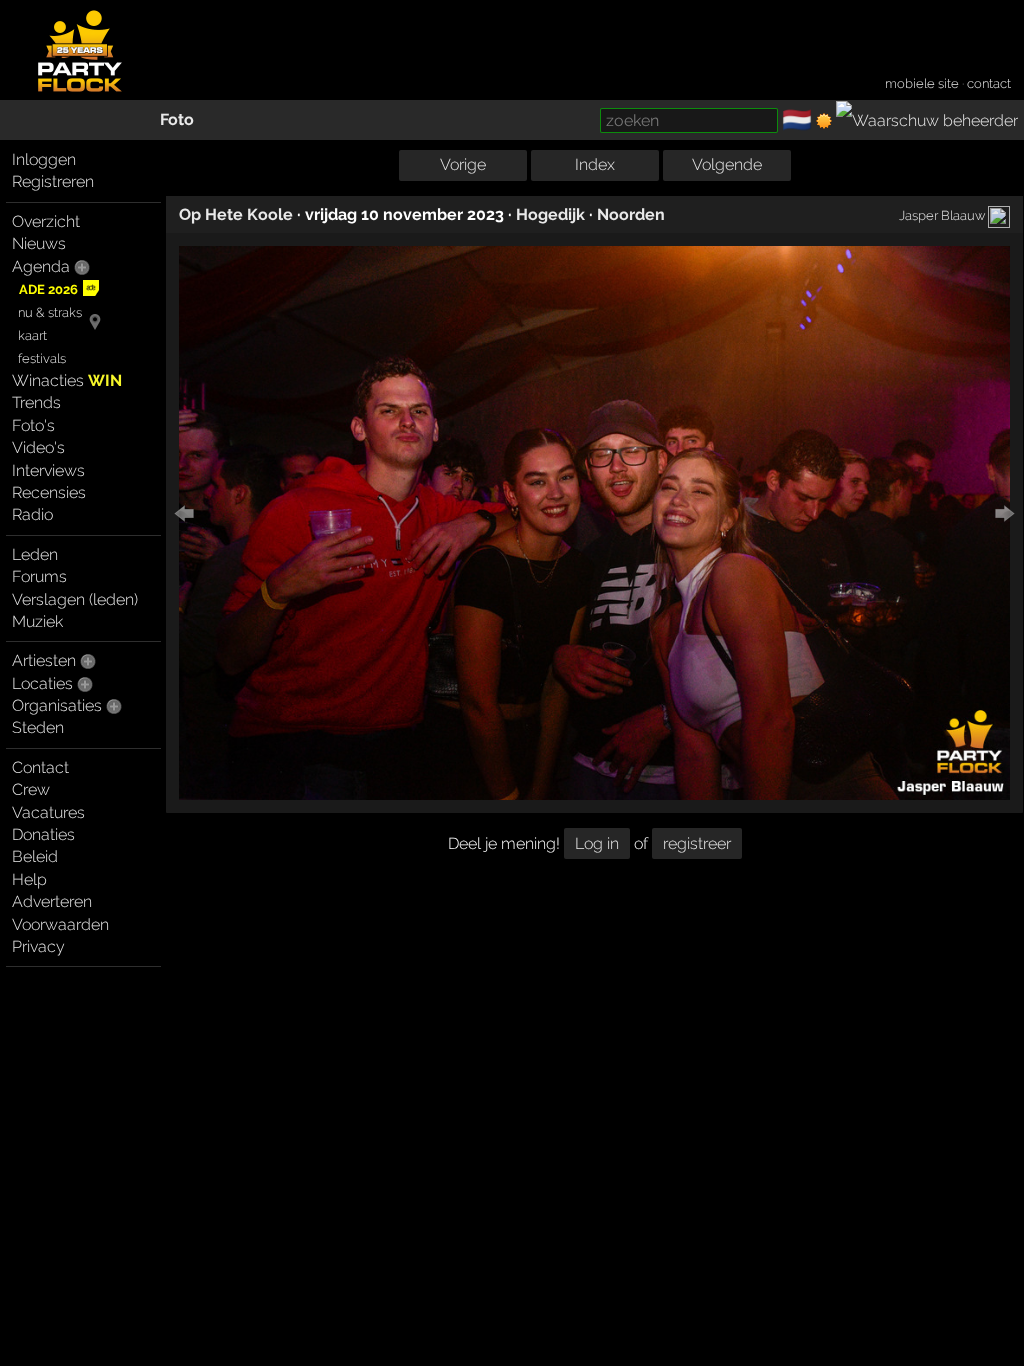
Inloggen (44, 159)
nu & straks (50, 312)
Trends (36, 402)
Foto (177, 119)
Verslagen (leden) (75, 599)
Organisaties (57, 705)
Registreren (53, 181)
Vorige (463, 164)
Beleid (35, 856)
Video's (38, 447)
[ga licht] (824, 121)
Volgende (727, 164)
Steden (38, 727)
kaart (32, 335)
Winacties (67, 380)
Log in (597, 843)
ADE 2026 (48, 289)
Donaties (43, 834)
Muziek (37, 621)
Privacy (38, 946)
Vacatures (48, 812)
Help (29, 879)
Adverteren (52, 901)
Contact (40, 767)
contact (989, 83)
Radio (32, 514)
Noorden (631, 214)
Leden (35, 554)
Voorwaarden (60, 924)
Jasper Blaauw (942, 215)
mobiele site (922, 83)
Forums (39, 576)
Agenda (41, 266)
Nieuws (39, 243)
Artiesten (44, 660)
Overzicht (46, 221)
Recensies (49, 492)
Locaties (42, 683)
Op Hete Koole (236, 214)
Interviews (48, 470)
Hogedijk (550, 214)
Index (595, 164)
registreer (697, 843)
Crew (31, 789)
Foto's (33, 425)
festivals (42, 358)
